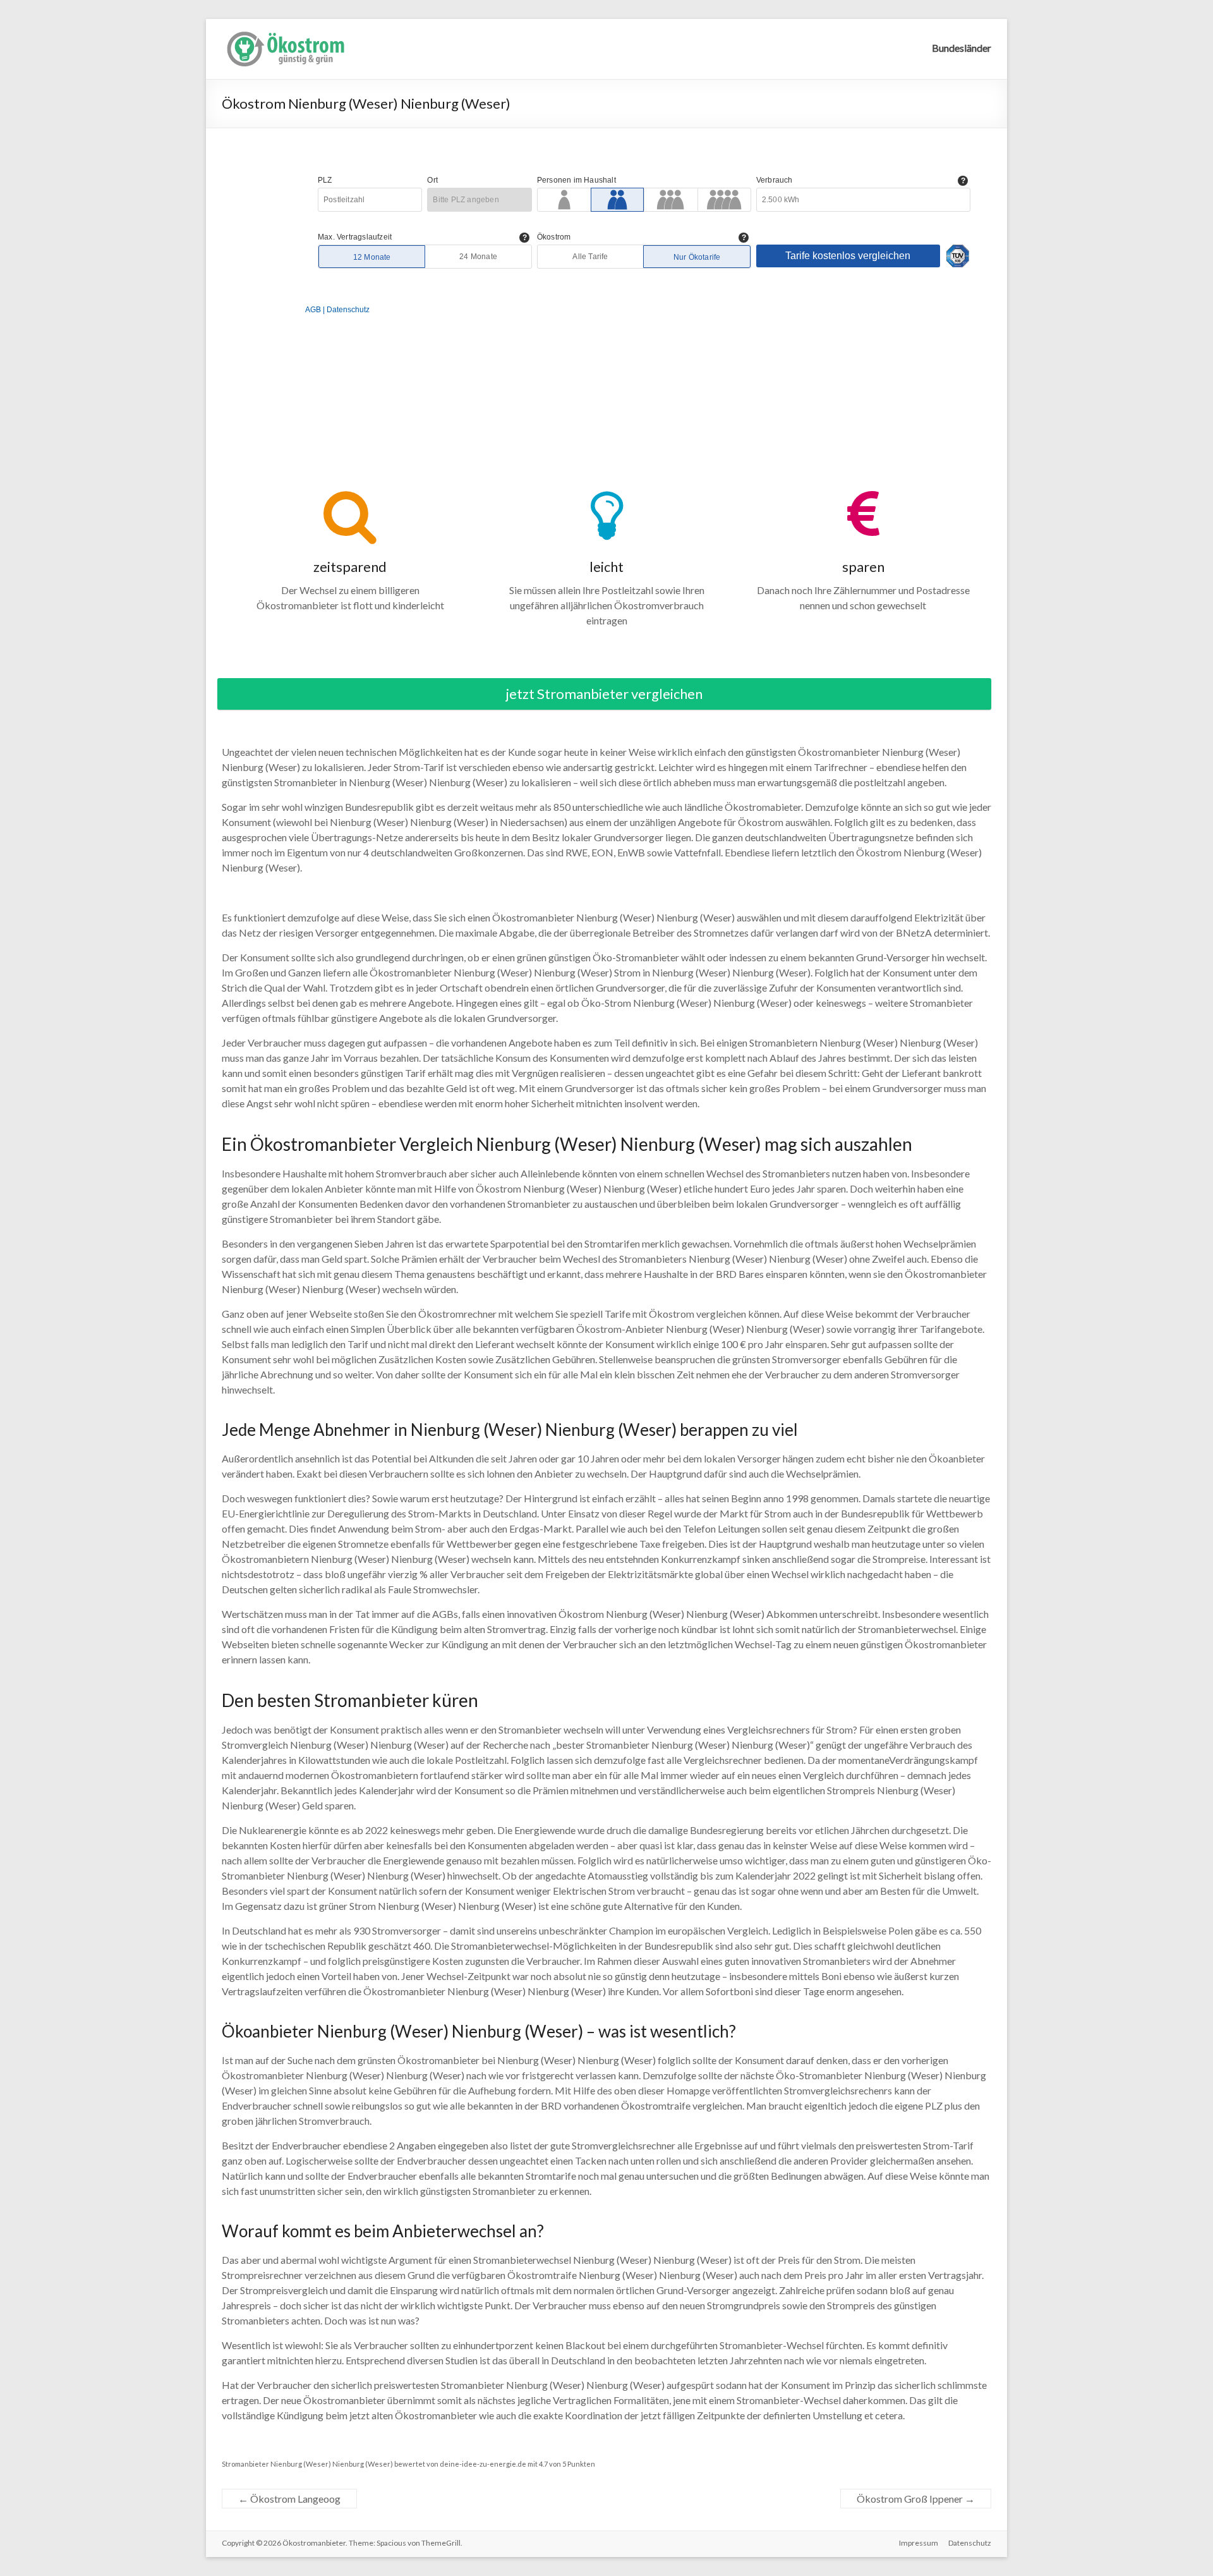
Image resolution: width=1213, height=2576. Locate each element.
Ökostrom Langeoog (289, 2499)
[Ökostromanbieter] (285, 34)
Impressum (919, 2543)
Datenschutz (970, 2543)
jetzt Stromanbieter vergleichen (604, 694)
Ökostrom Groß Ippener (916, 2499)
